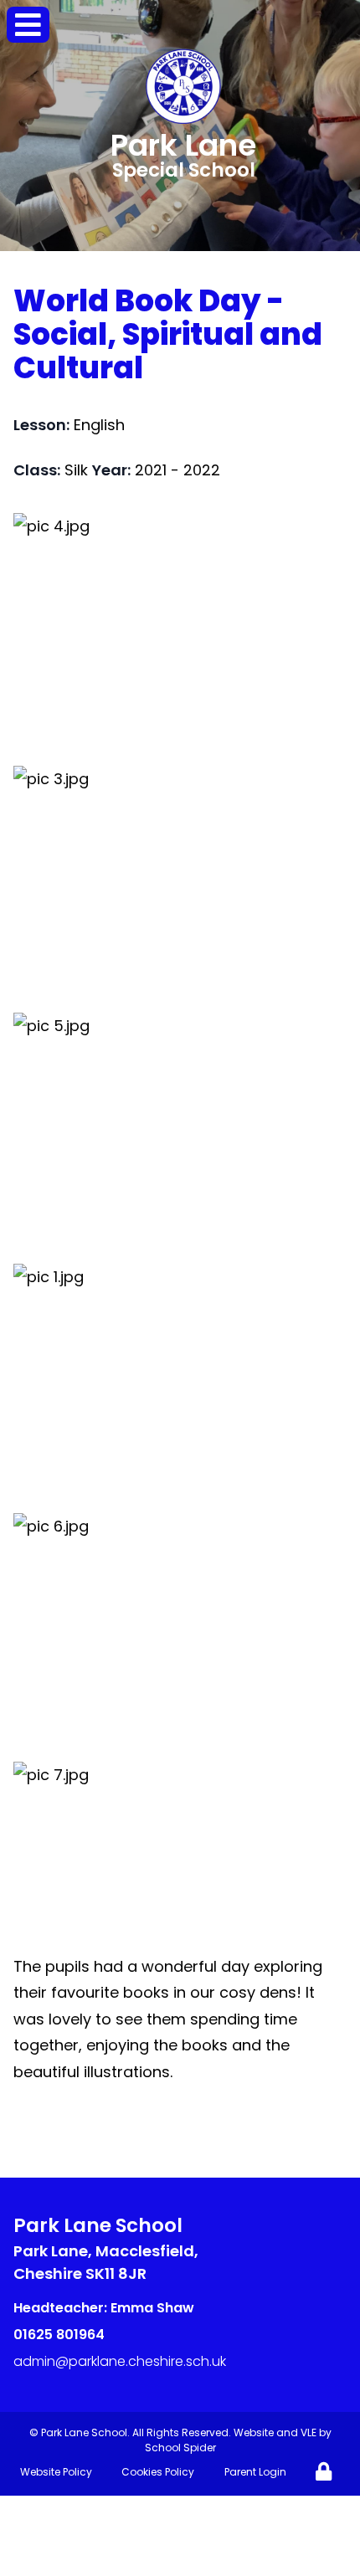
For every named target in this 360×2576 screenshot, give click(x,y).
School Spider (180, 2448)
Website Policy (56, 2472)
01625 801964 (59, 2335)
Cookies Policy (158, 2472)
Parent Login (255, 2472)
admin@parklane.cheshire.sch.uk (120, 2361)
